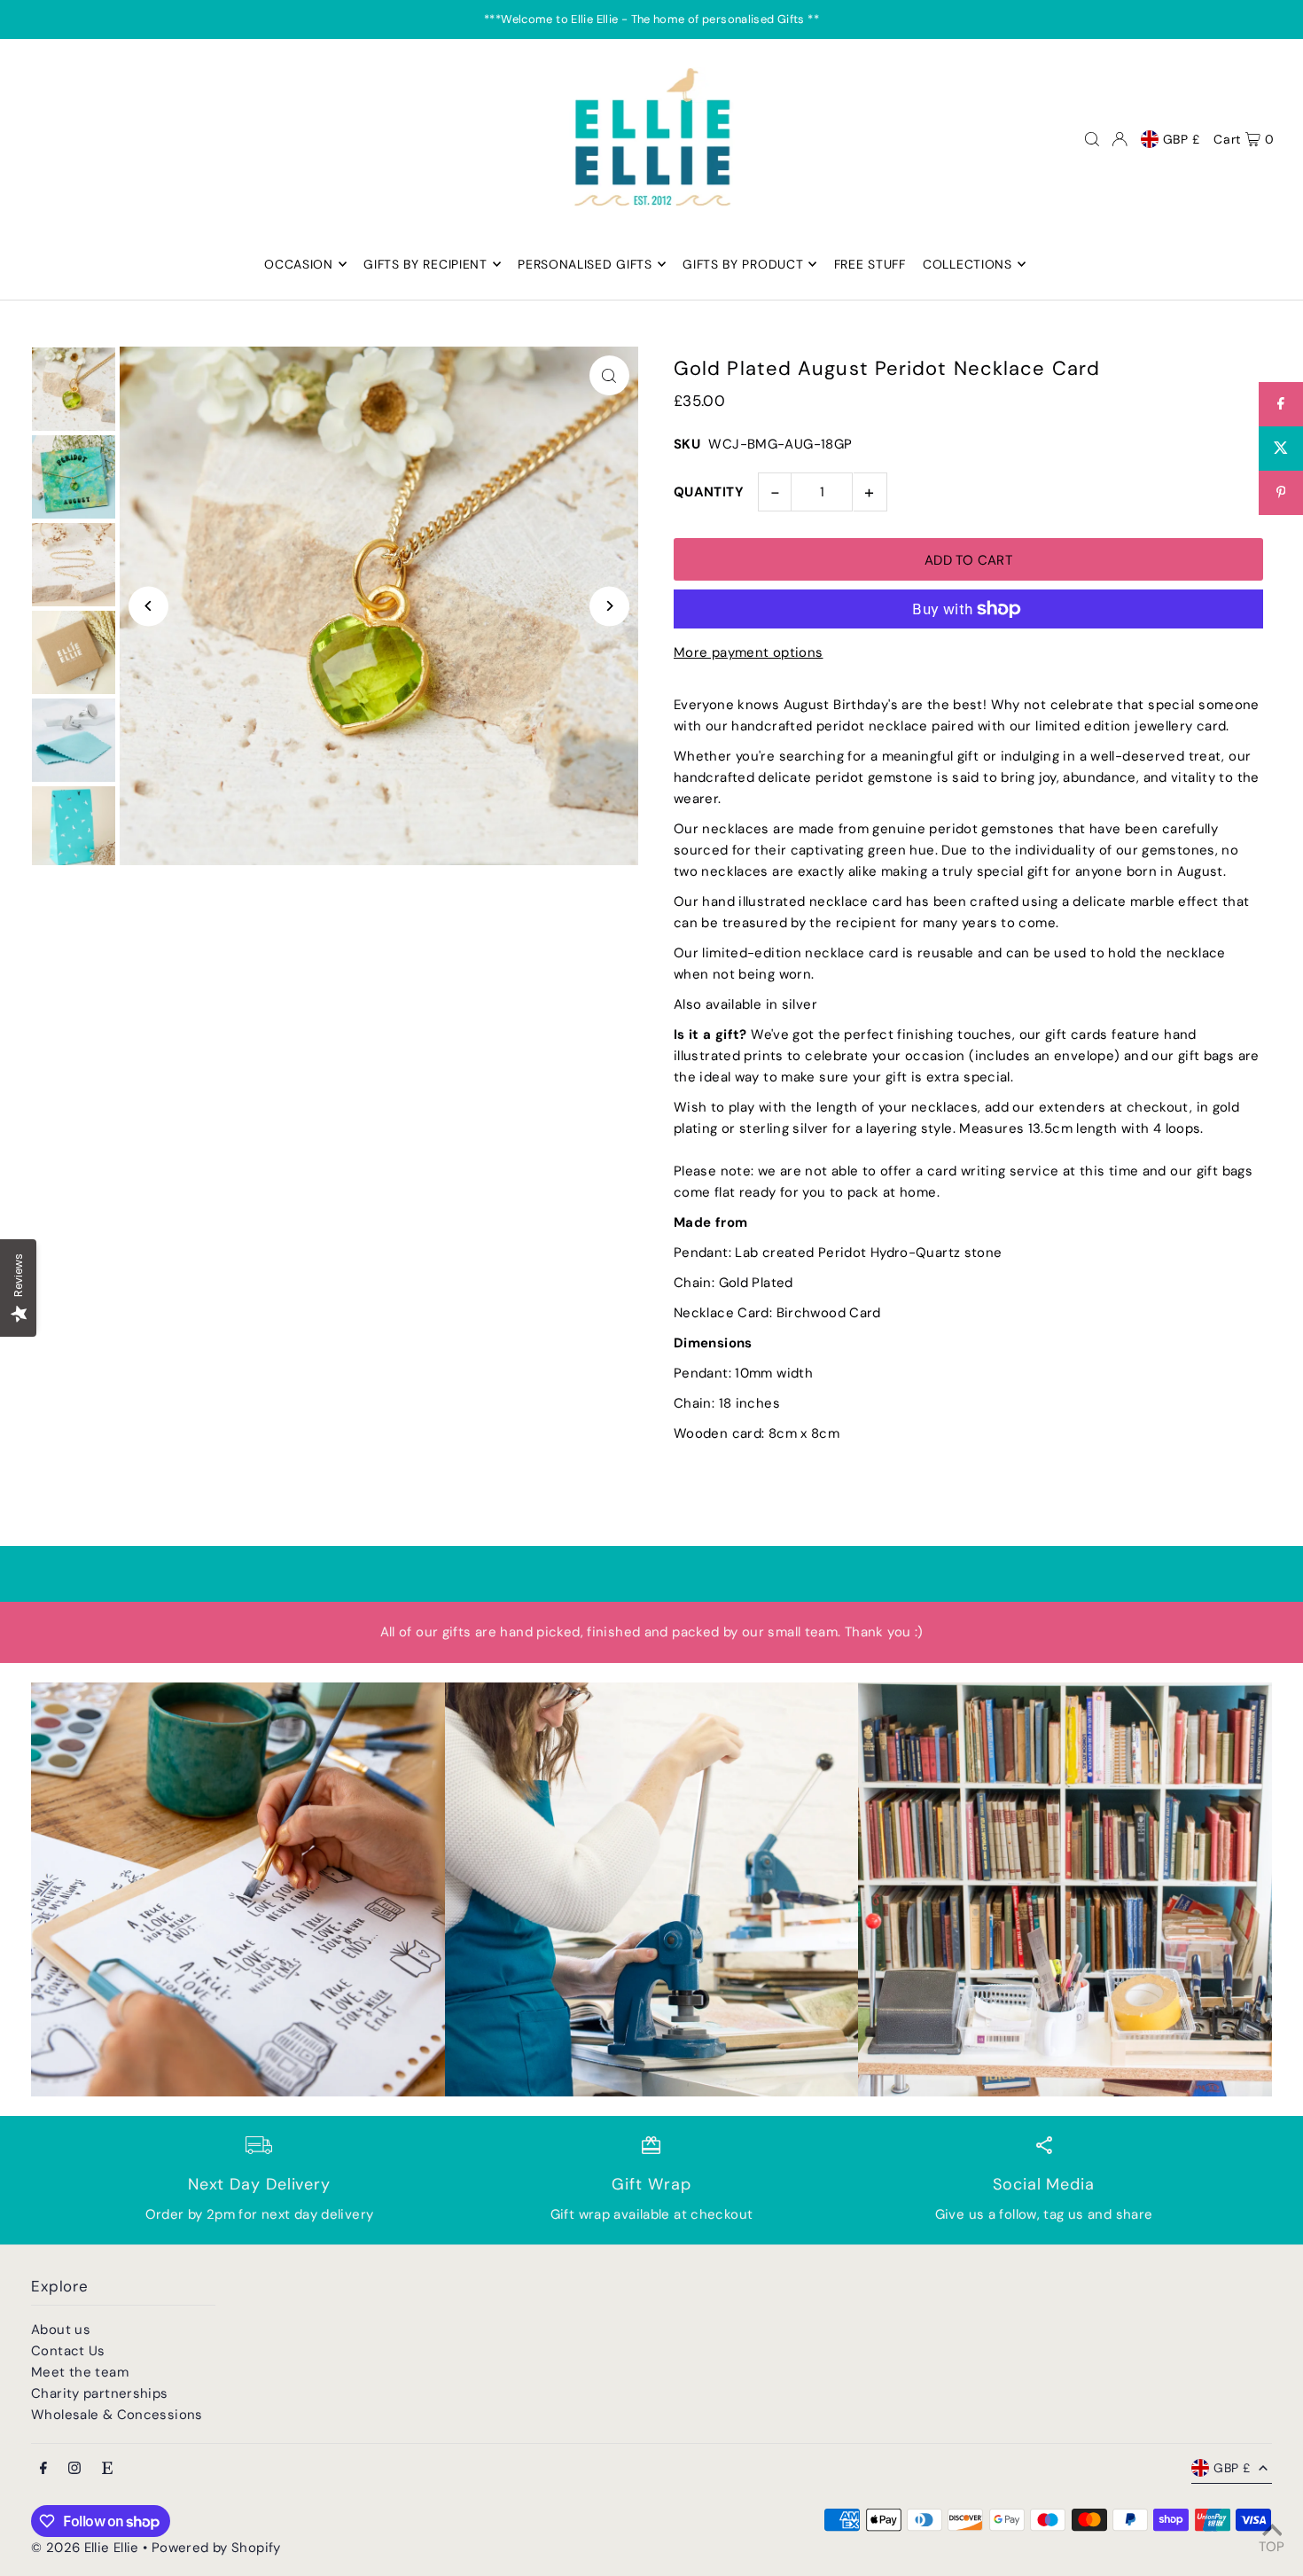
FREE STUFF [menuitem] (870, 264)
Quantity (709, 492)
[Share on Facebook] (1281, 404)
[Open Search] (1092, 139)
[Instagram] (74, 2469)
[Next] (609, 606)
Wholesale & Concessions (117, 2415)
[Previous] (148, 606)
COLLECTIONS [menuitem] (967, 264)
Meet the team (80, 2372)
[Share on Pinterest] (1281, 493)
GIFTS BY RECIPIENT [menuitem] (425, 264)
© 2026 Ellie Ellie (87, 2548)
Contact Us (68, 2351)
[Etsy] (107, 2469)
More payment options (749, 652)
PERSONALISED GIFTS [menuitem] (585, 264)
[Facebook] (43, 2469)
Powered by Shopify (216, 2548)
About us (61, 2330)
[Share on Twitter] (1281, 449)
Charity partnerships (100, 2393)
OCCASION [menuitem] (299, 264)
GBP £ (1182, 139)
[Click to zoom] (609, 375)
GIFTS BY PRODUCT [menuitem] (743, 264)
